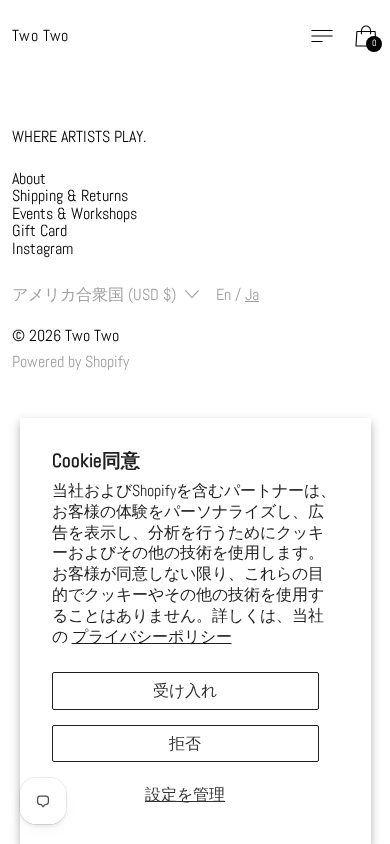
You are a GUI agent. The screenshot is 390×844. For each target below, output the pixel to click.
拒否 (185, 743)
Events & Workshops (74, 213)
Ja (252, 295)
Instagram (42, 248)
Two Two (92, 335)
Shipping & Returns (70, 195)
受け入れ (185, 690)
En (223, 295)
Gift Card (39, 230)
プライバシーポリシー (152, 636)
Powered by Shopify (70, 361)
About (29, 178)
